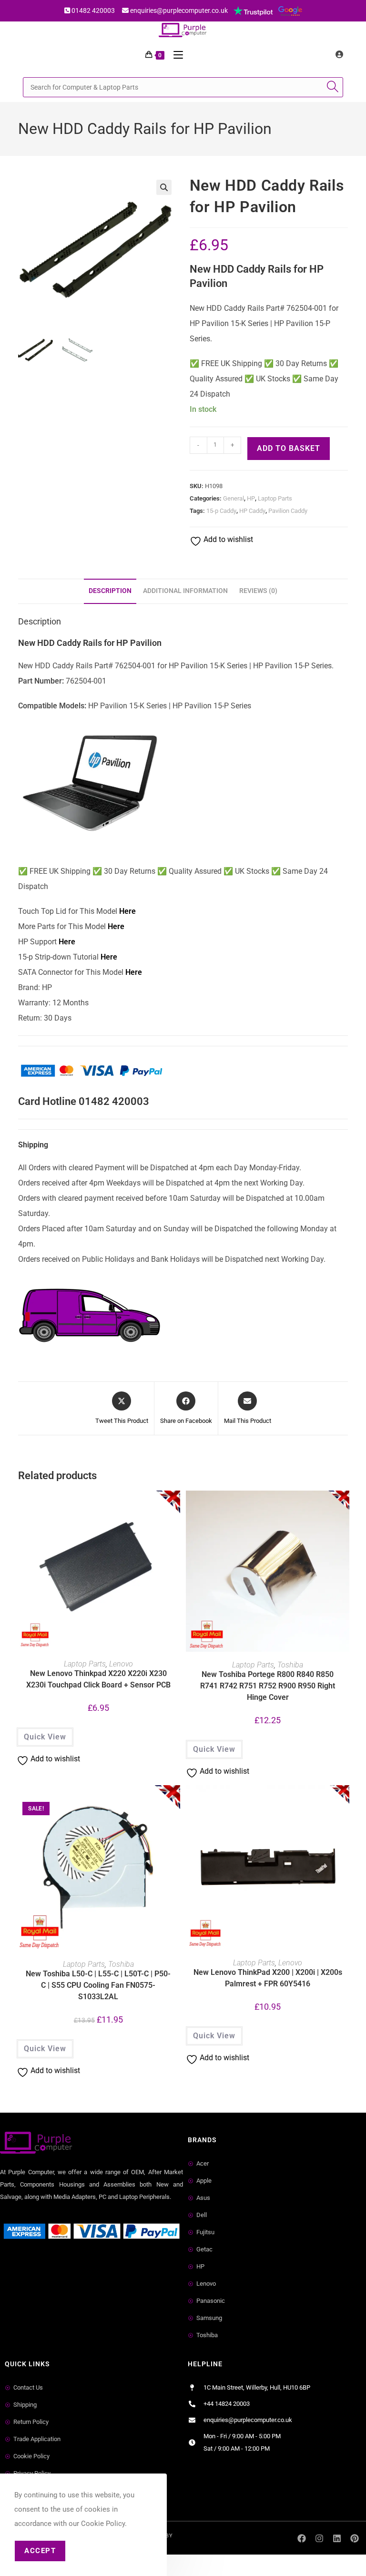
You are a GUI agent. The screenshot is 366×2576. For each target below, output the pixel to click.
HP (251, 498)
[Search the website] (183, 87)
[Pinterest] (354, 2538)
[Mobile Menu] (175, 55)
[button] (164, 187)
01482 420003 (93, 10)
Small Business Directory (42, 2266)
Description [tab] (110, 591)
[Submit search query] (334, 87)
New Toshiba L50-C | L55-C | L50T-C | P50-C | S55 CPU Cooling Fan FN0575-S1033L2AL (98, 1985)
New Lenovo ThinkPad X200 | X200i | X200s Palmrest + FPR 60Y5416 (268, 1978)
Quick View (45, 1737)
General (234, 498)
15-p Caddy (221, 511)
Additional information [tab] (185, 591)
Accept (40, 2551)
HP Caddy (252, 511)
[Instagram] (320, 2538)
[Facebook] (302, 2538)
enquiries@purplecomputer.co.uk (179, 10)
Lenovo (121, 1664)
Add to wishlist (227, 539)
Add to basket (289, 448)
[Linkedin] (337, 2538)
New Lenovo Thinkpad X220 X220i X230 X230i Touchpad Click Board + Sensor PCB (98, 1679)
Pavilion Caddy (288, 511)
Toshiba (290, 1665)
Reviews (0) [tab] (258, 591)
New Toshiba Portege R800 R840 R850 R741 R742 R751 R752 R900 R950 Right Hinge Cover (268, 1686)
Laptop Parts (275, 498)
